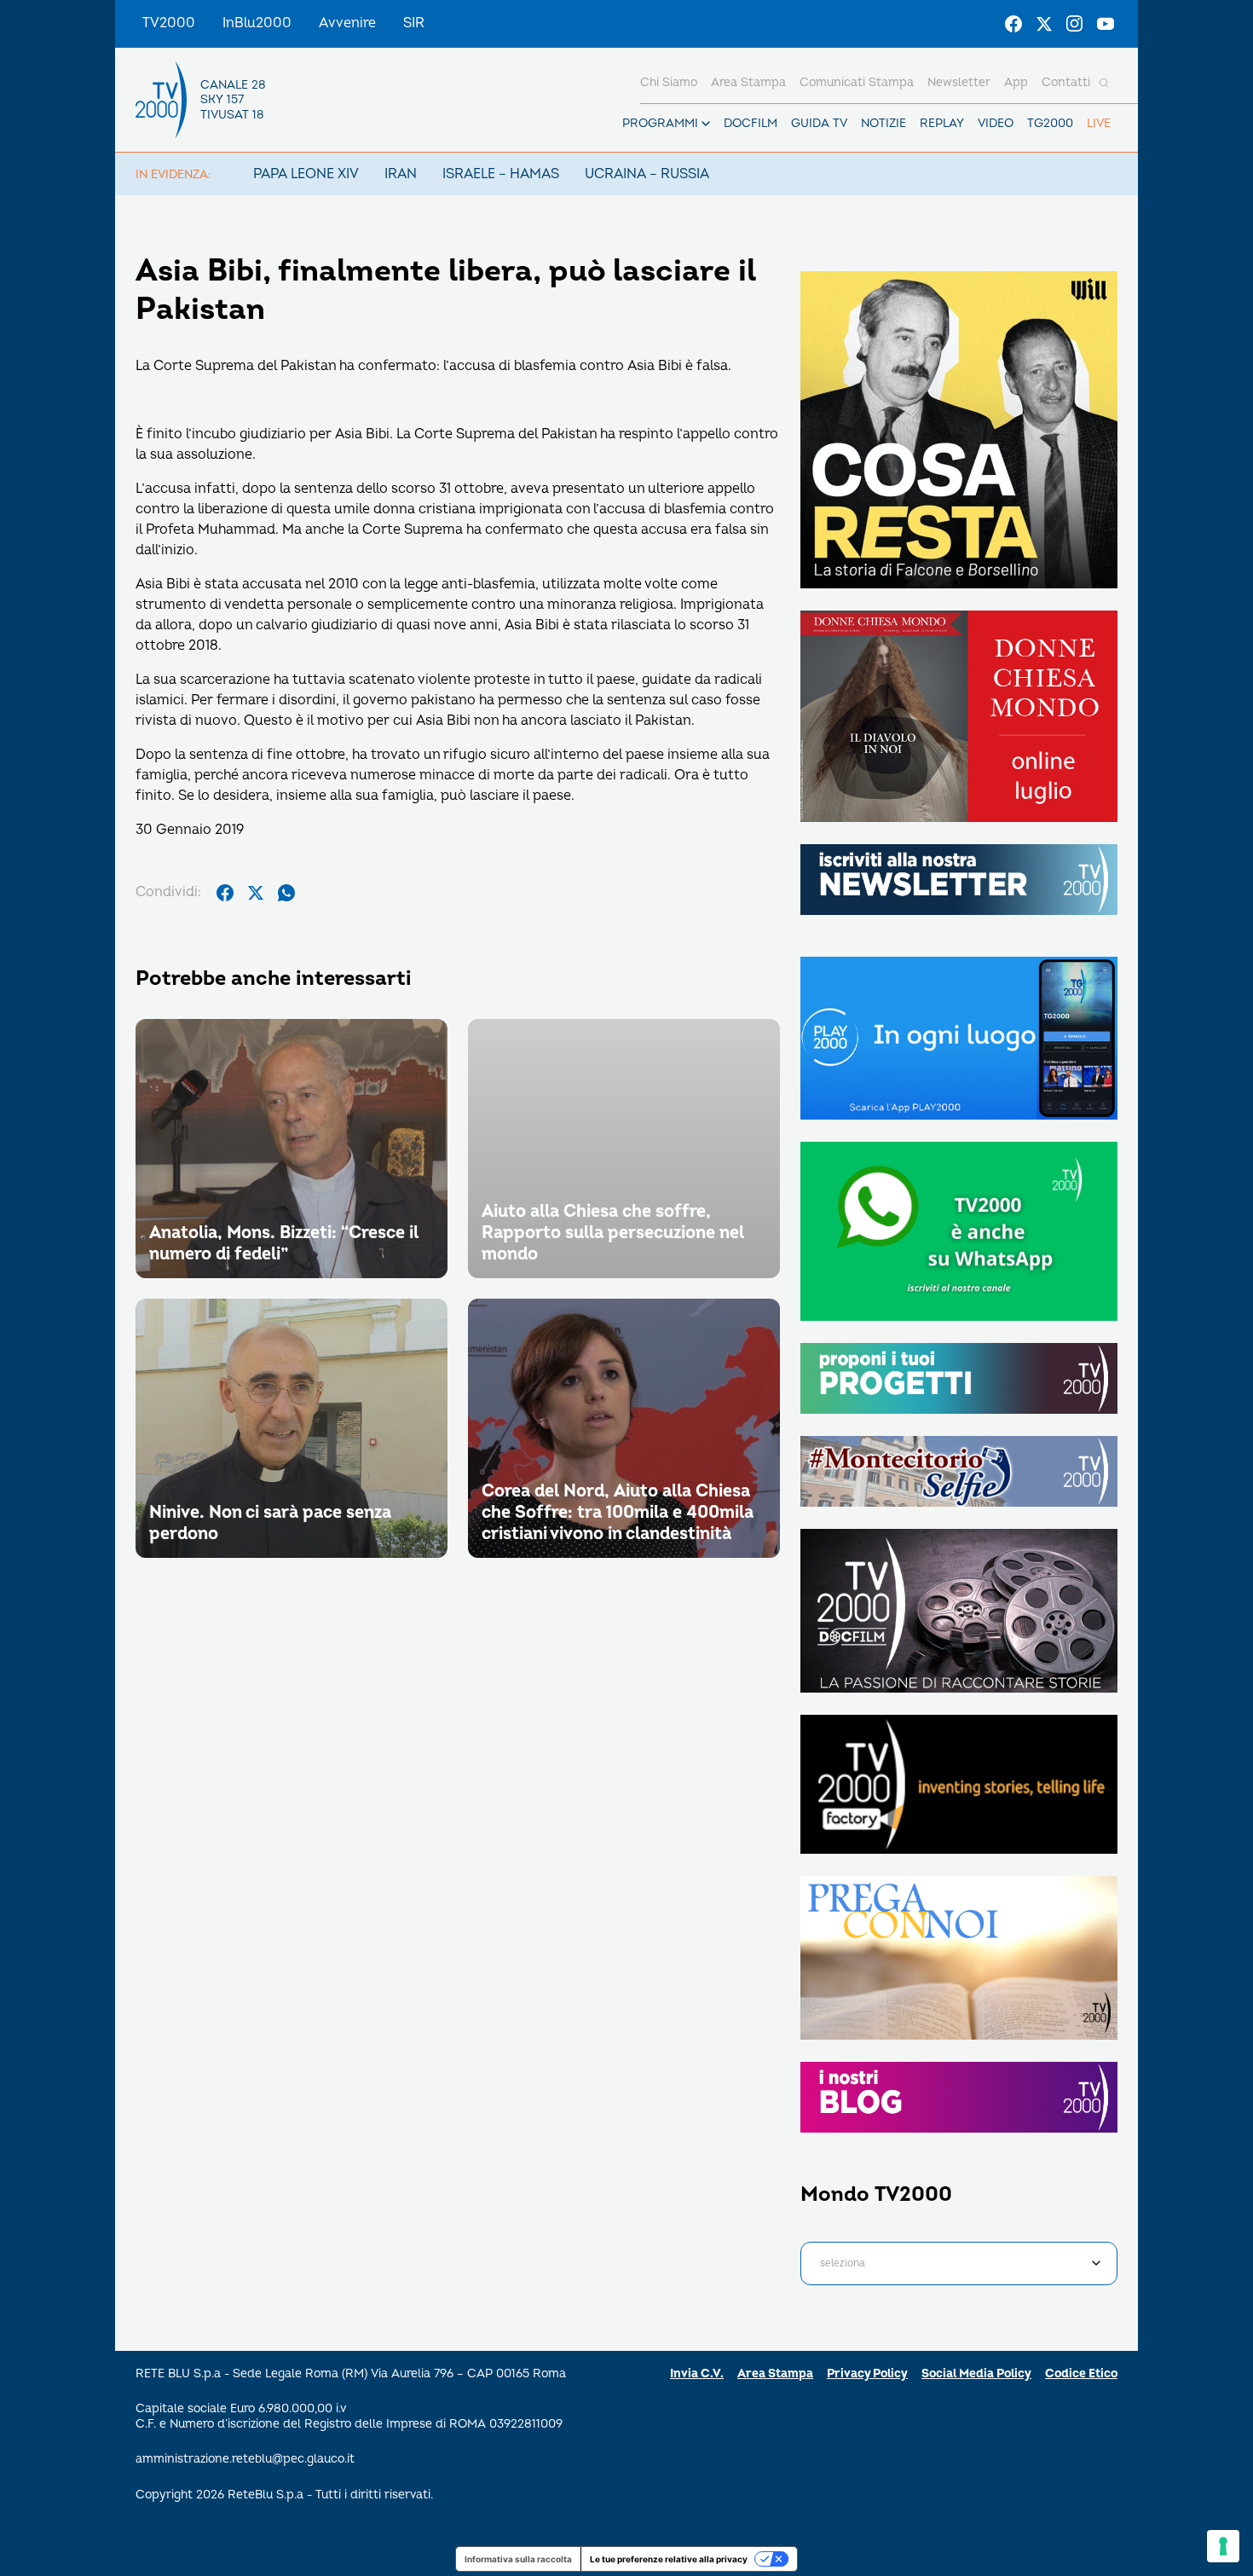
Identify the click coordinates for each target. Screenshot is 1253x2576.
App (1016, 82)
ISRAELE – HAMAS (501, 174)
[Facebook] (1013, 24)
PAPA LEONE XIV (306, 174)
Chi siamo (669, 82)
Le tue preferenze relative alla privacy (669, 2559)
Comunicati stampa (857, 82)
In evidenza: (173, 174)
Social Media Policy (976, 2373)
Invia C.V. (697, 2373)
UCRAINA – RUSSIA (647, 174)
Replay (942, 123)
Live (1099, 123)
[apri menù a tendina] (706, 124)
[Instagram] (1075, 24)
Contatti (1066, 82)
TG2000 (1050, 123)
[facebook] (225, 893)
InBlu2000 (257, 23)
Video (996, 123)
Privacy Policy (867, 2373)
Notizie (883, 123)
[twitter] (256, 893)
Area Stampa (775, 2373)
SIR (414, 23)
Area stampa (748, 82)
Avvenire (347, 23)
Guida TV (819, 123)
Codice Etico (1081, 2373)
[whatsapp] (286, 893)
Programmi (660, 123)
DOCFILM (751, 123)
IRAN (401, 174)
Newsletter (959, 82)
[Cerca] (1104, 83)
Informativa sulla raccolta (518, 2559)
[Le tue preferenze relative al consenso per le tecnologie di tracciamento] (1223, 2546)
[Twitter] (1044, 24)
